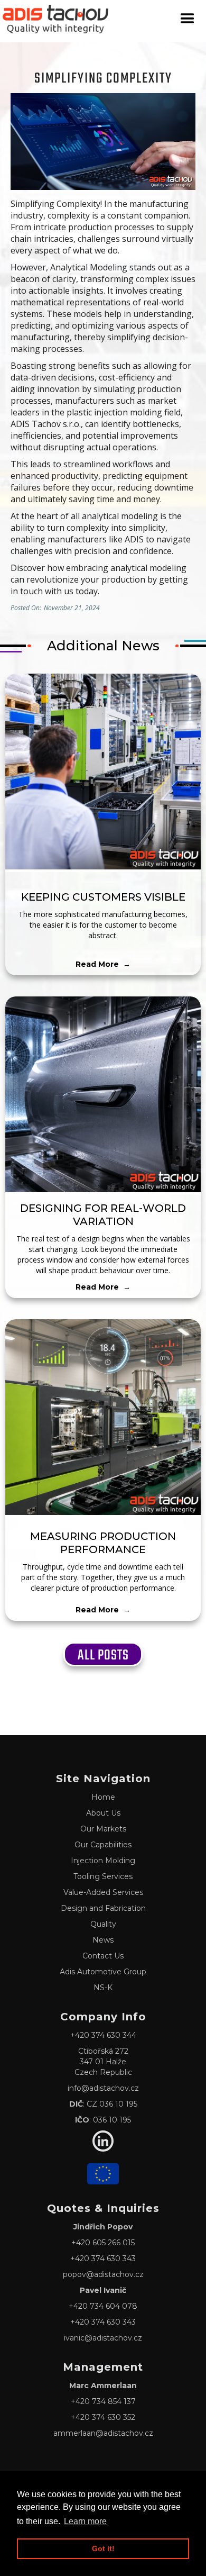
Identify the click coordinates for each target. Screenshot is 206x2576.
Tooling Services (103, 1876)
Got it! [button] (103, 2548)
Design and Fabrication (103, 1908)
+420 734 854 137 (103, 2401)
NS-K (103, 1988)
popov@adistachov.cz (103, 2274)
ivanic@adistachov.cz (103, 2338)
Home (103, 1797)
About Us (103, 1813)
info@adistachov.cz (103, 2088)
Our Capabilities (103, 1845)
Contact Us (103, 1956)
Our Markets (103, 1829)
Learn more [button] (85, 2521)
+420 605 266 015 (103, 2243)
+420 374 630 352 (103, 2417)
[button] (188, 19)
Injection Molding (103, 1861)
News (103, 1940)
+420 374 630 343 (103, 2258)
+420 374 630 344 (103, 2035)
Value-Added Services (103, 1892)
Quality (103, 1924)
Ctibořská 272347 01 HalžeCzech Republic (103, 2062)
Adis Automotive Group (103, 1972)
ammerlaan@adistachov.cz (103, 2433)
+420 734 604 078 (103, 2306)
